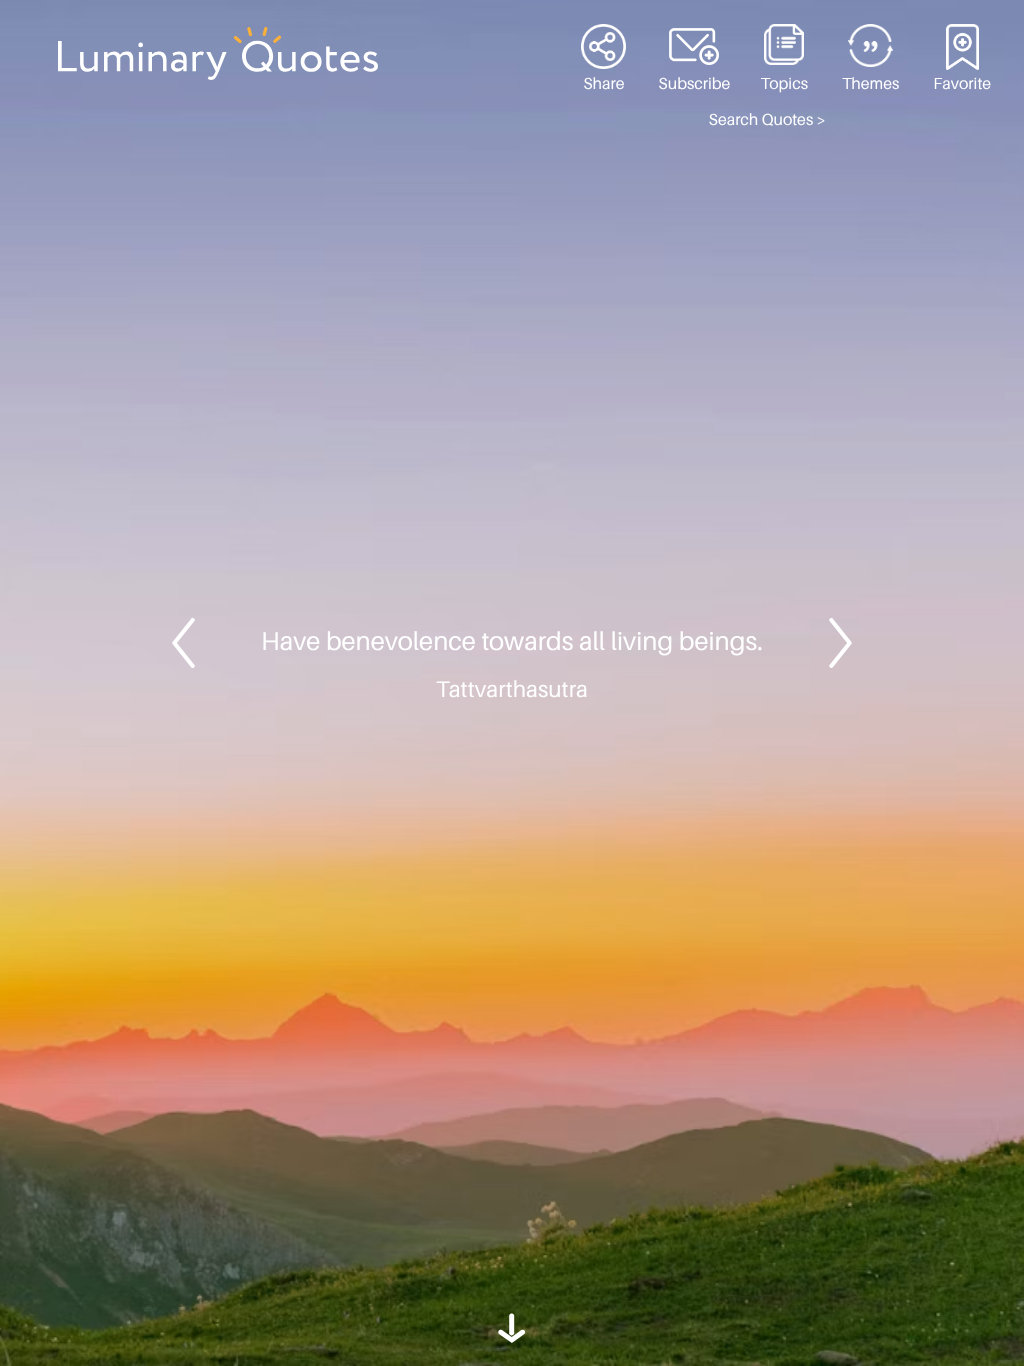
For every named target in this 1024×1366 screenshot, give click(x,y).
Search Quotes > (767, 120)
